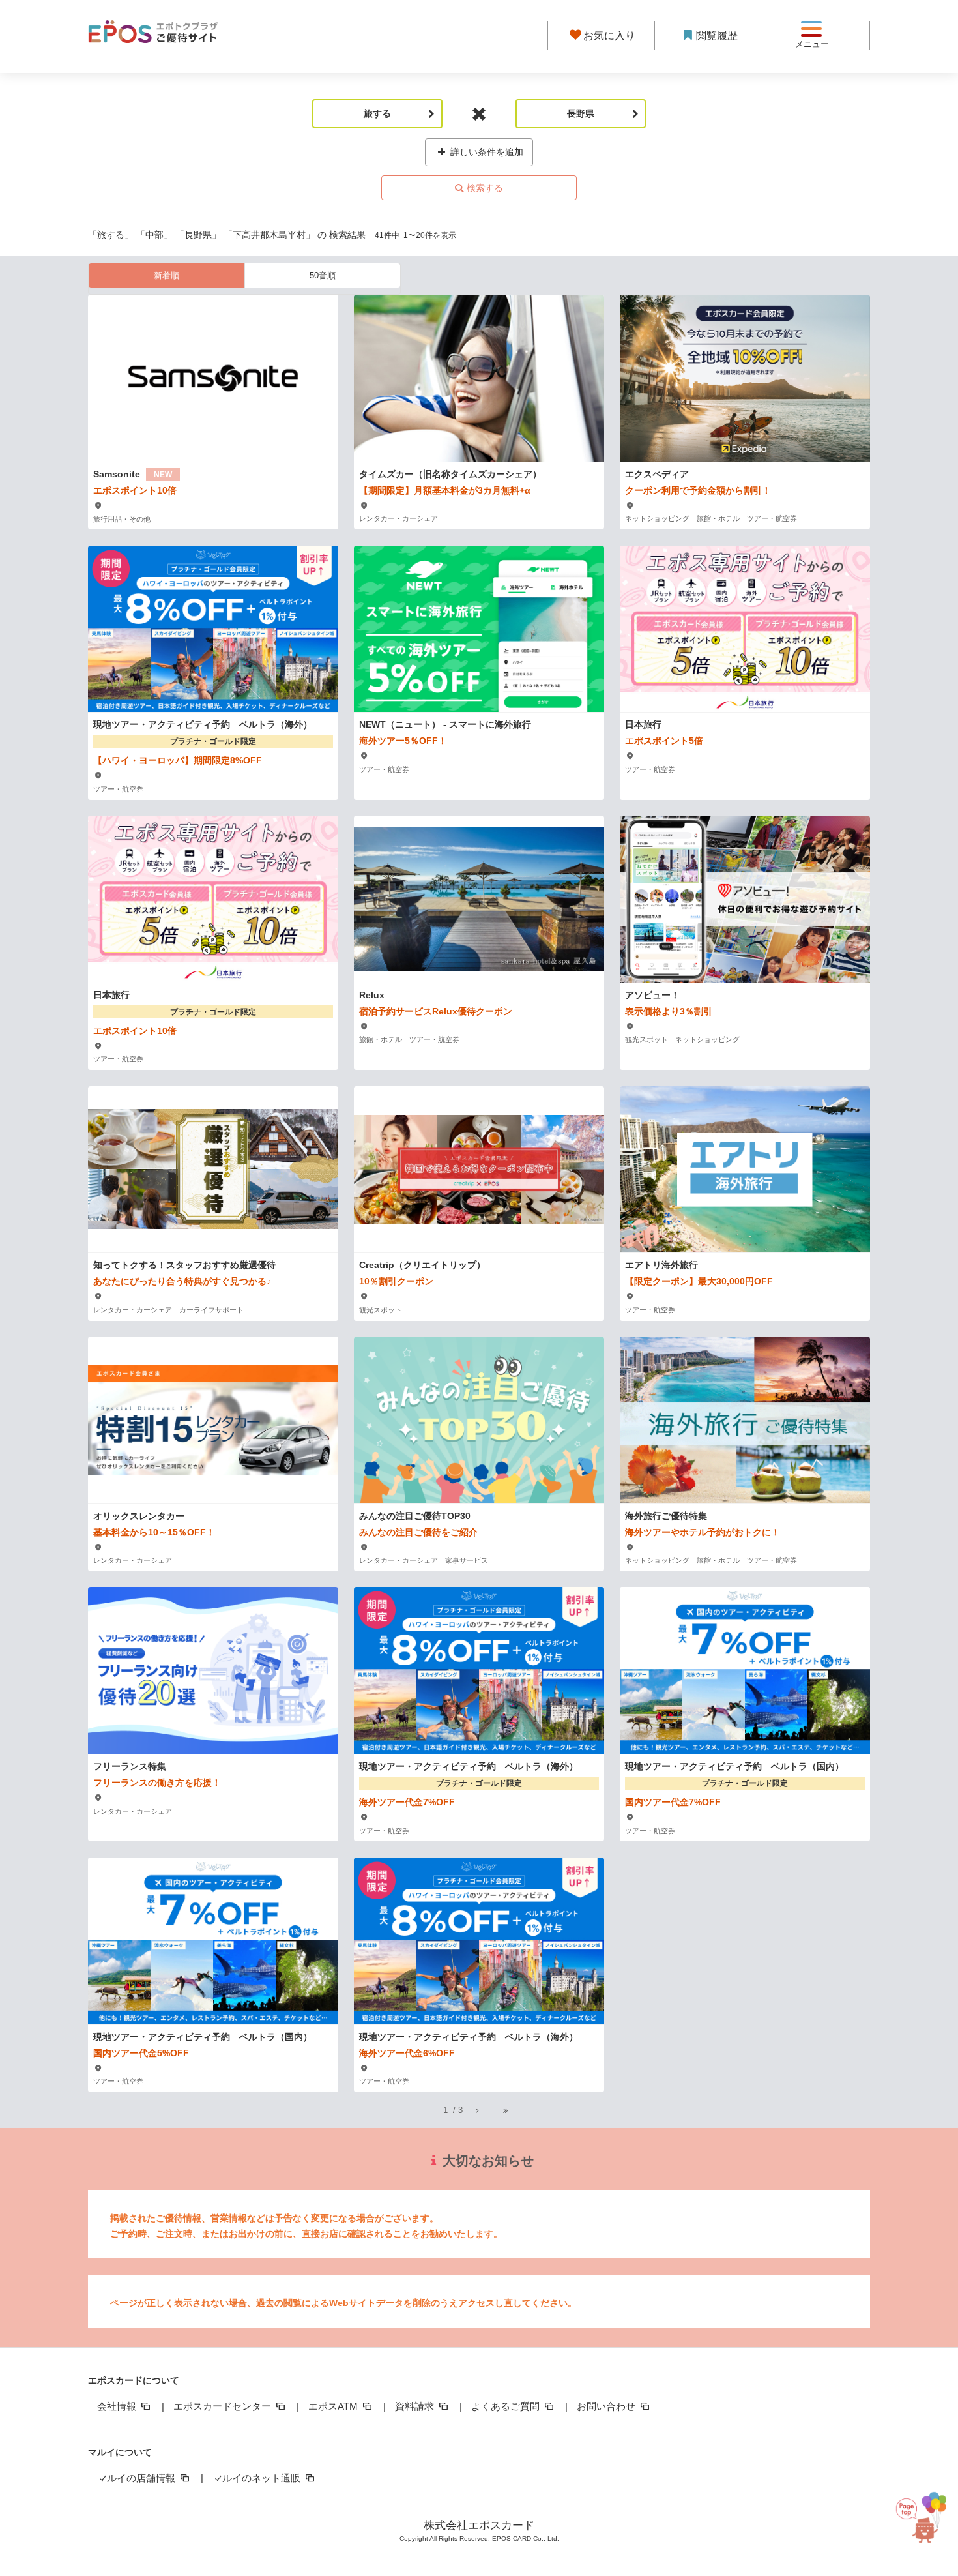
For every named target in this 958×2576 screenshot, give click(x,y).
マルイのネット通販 (258, 2478)
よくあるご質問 (507, 2406)
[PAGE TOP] (923, 2511)
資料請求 (416, 2406)
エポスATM (334, 2406)
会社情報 (118, 2406)
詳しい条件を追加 (486, 152)
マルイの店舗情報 (138, 2478)
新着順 (167, 275)
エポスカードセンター (224, 2406)
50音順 (323, 275)
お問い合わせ (607, 2406)
